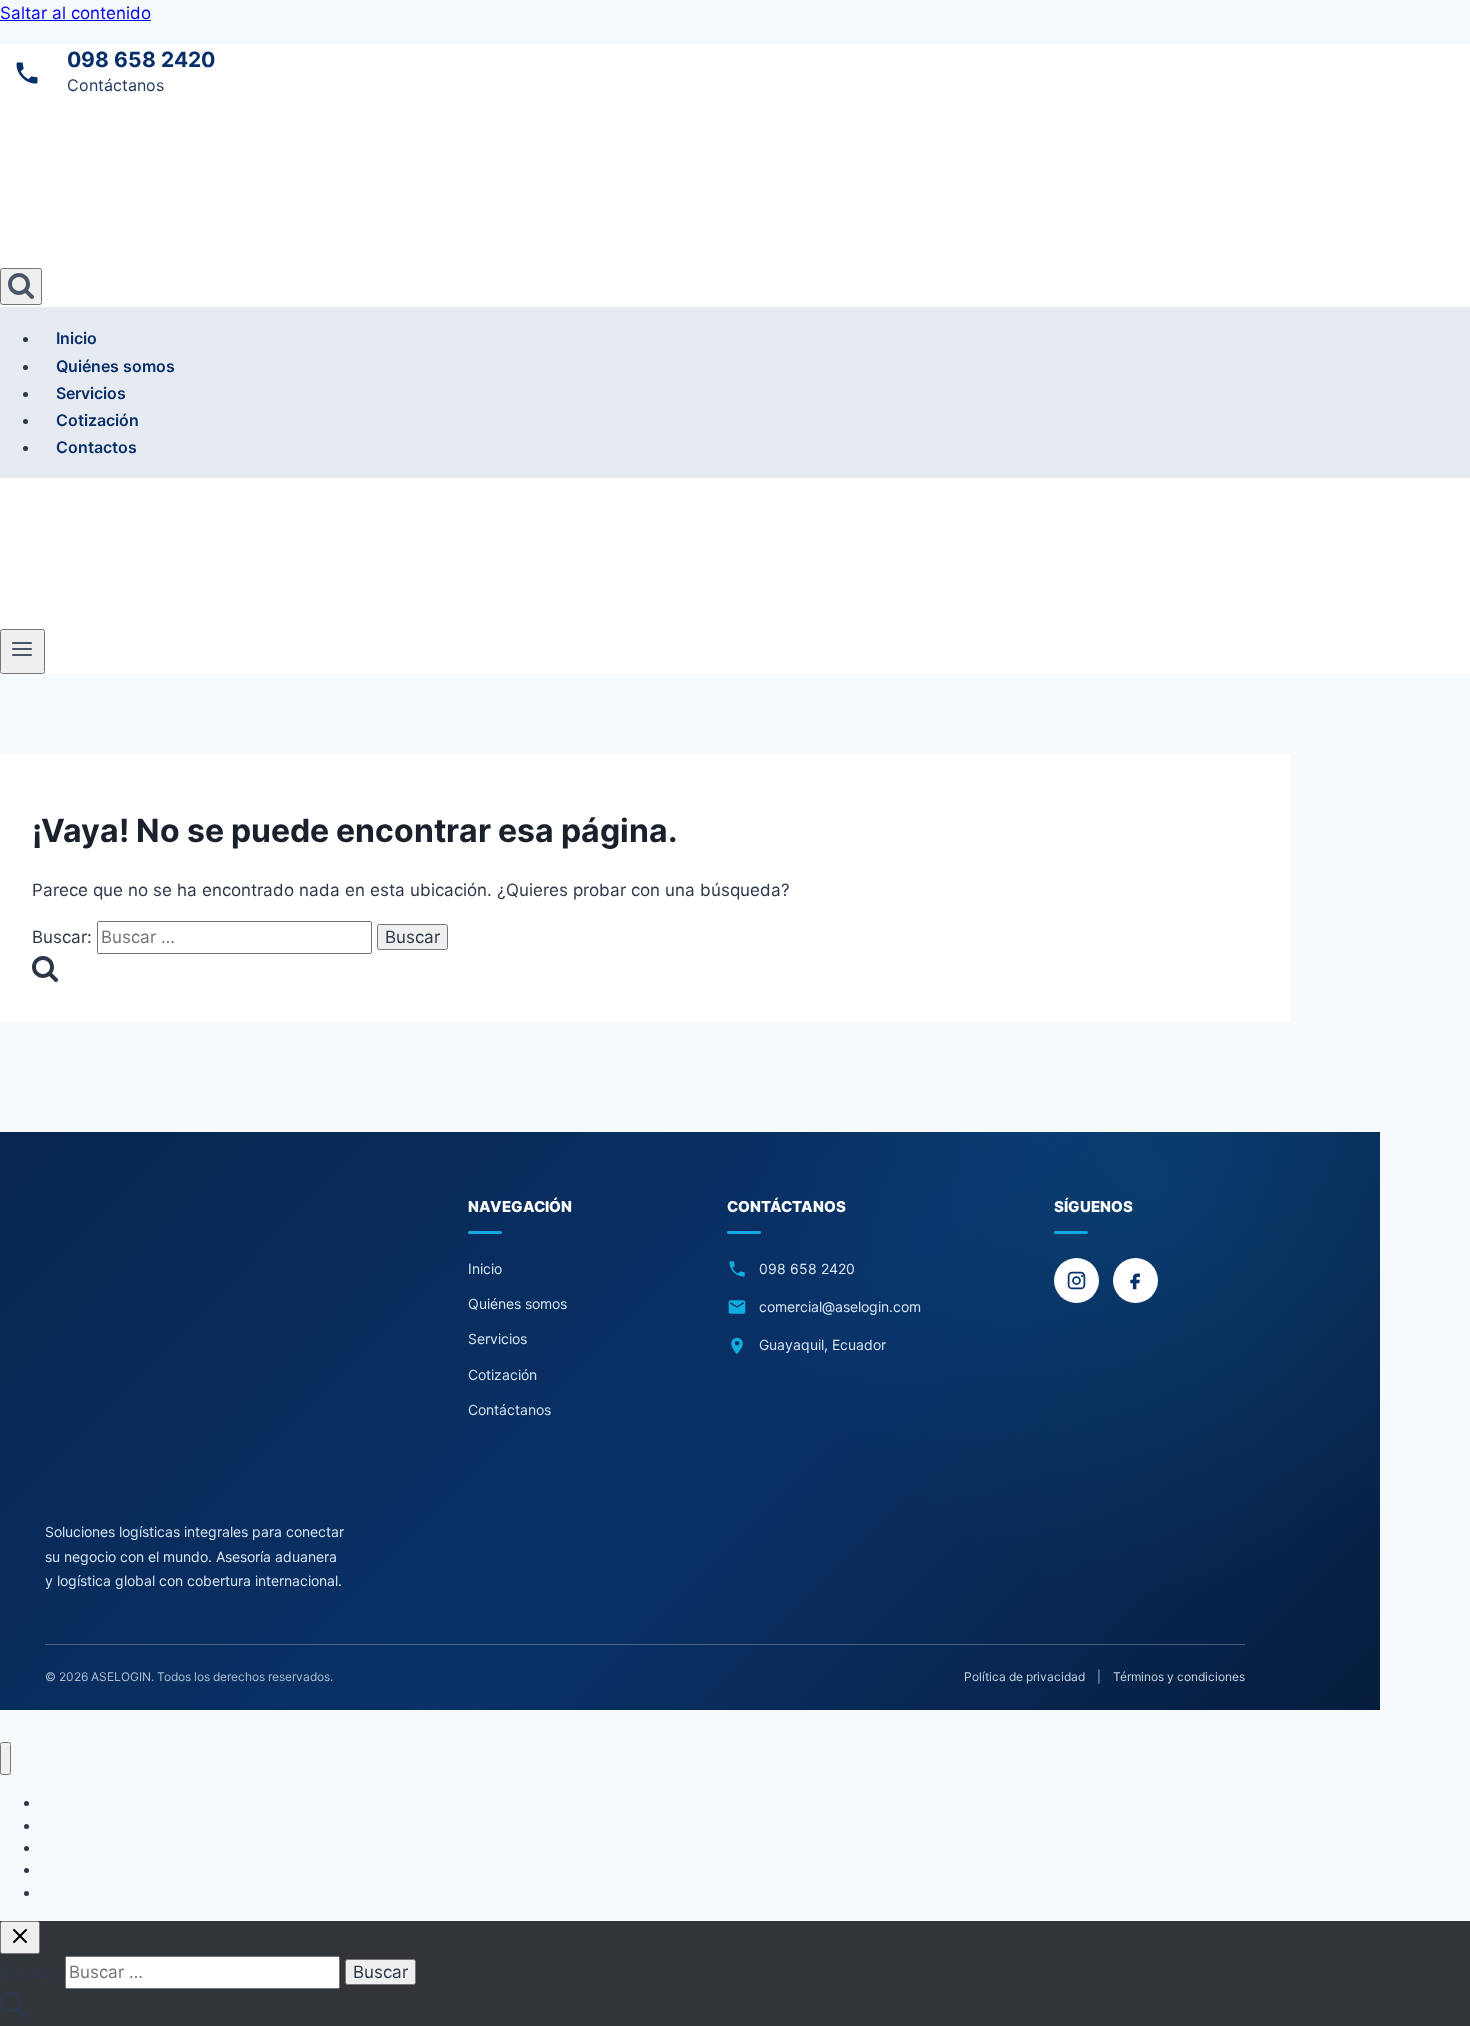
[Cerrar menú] (5, 1758)
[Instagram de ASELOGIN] (1076, 1280)
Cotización (97, 420)
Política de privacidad (1024, 1676)
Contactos (96, 447)
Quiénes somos (115, 366)
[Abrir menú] (22, 651)
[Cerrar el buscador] (20, 1937)
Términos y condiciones (1179, 1676)
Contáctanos (509, 1409)
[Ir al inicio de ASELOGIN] (195, 1346)
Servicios (91, 393)
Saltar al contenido (75, 13)
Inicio (76, 338)
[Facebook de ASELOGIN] (1135, 1280)
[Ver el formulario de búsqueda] (21, 286)
